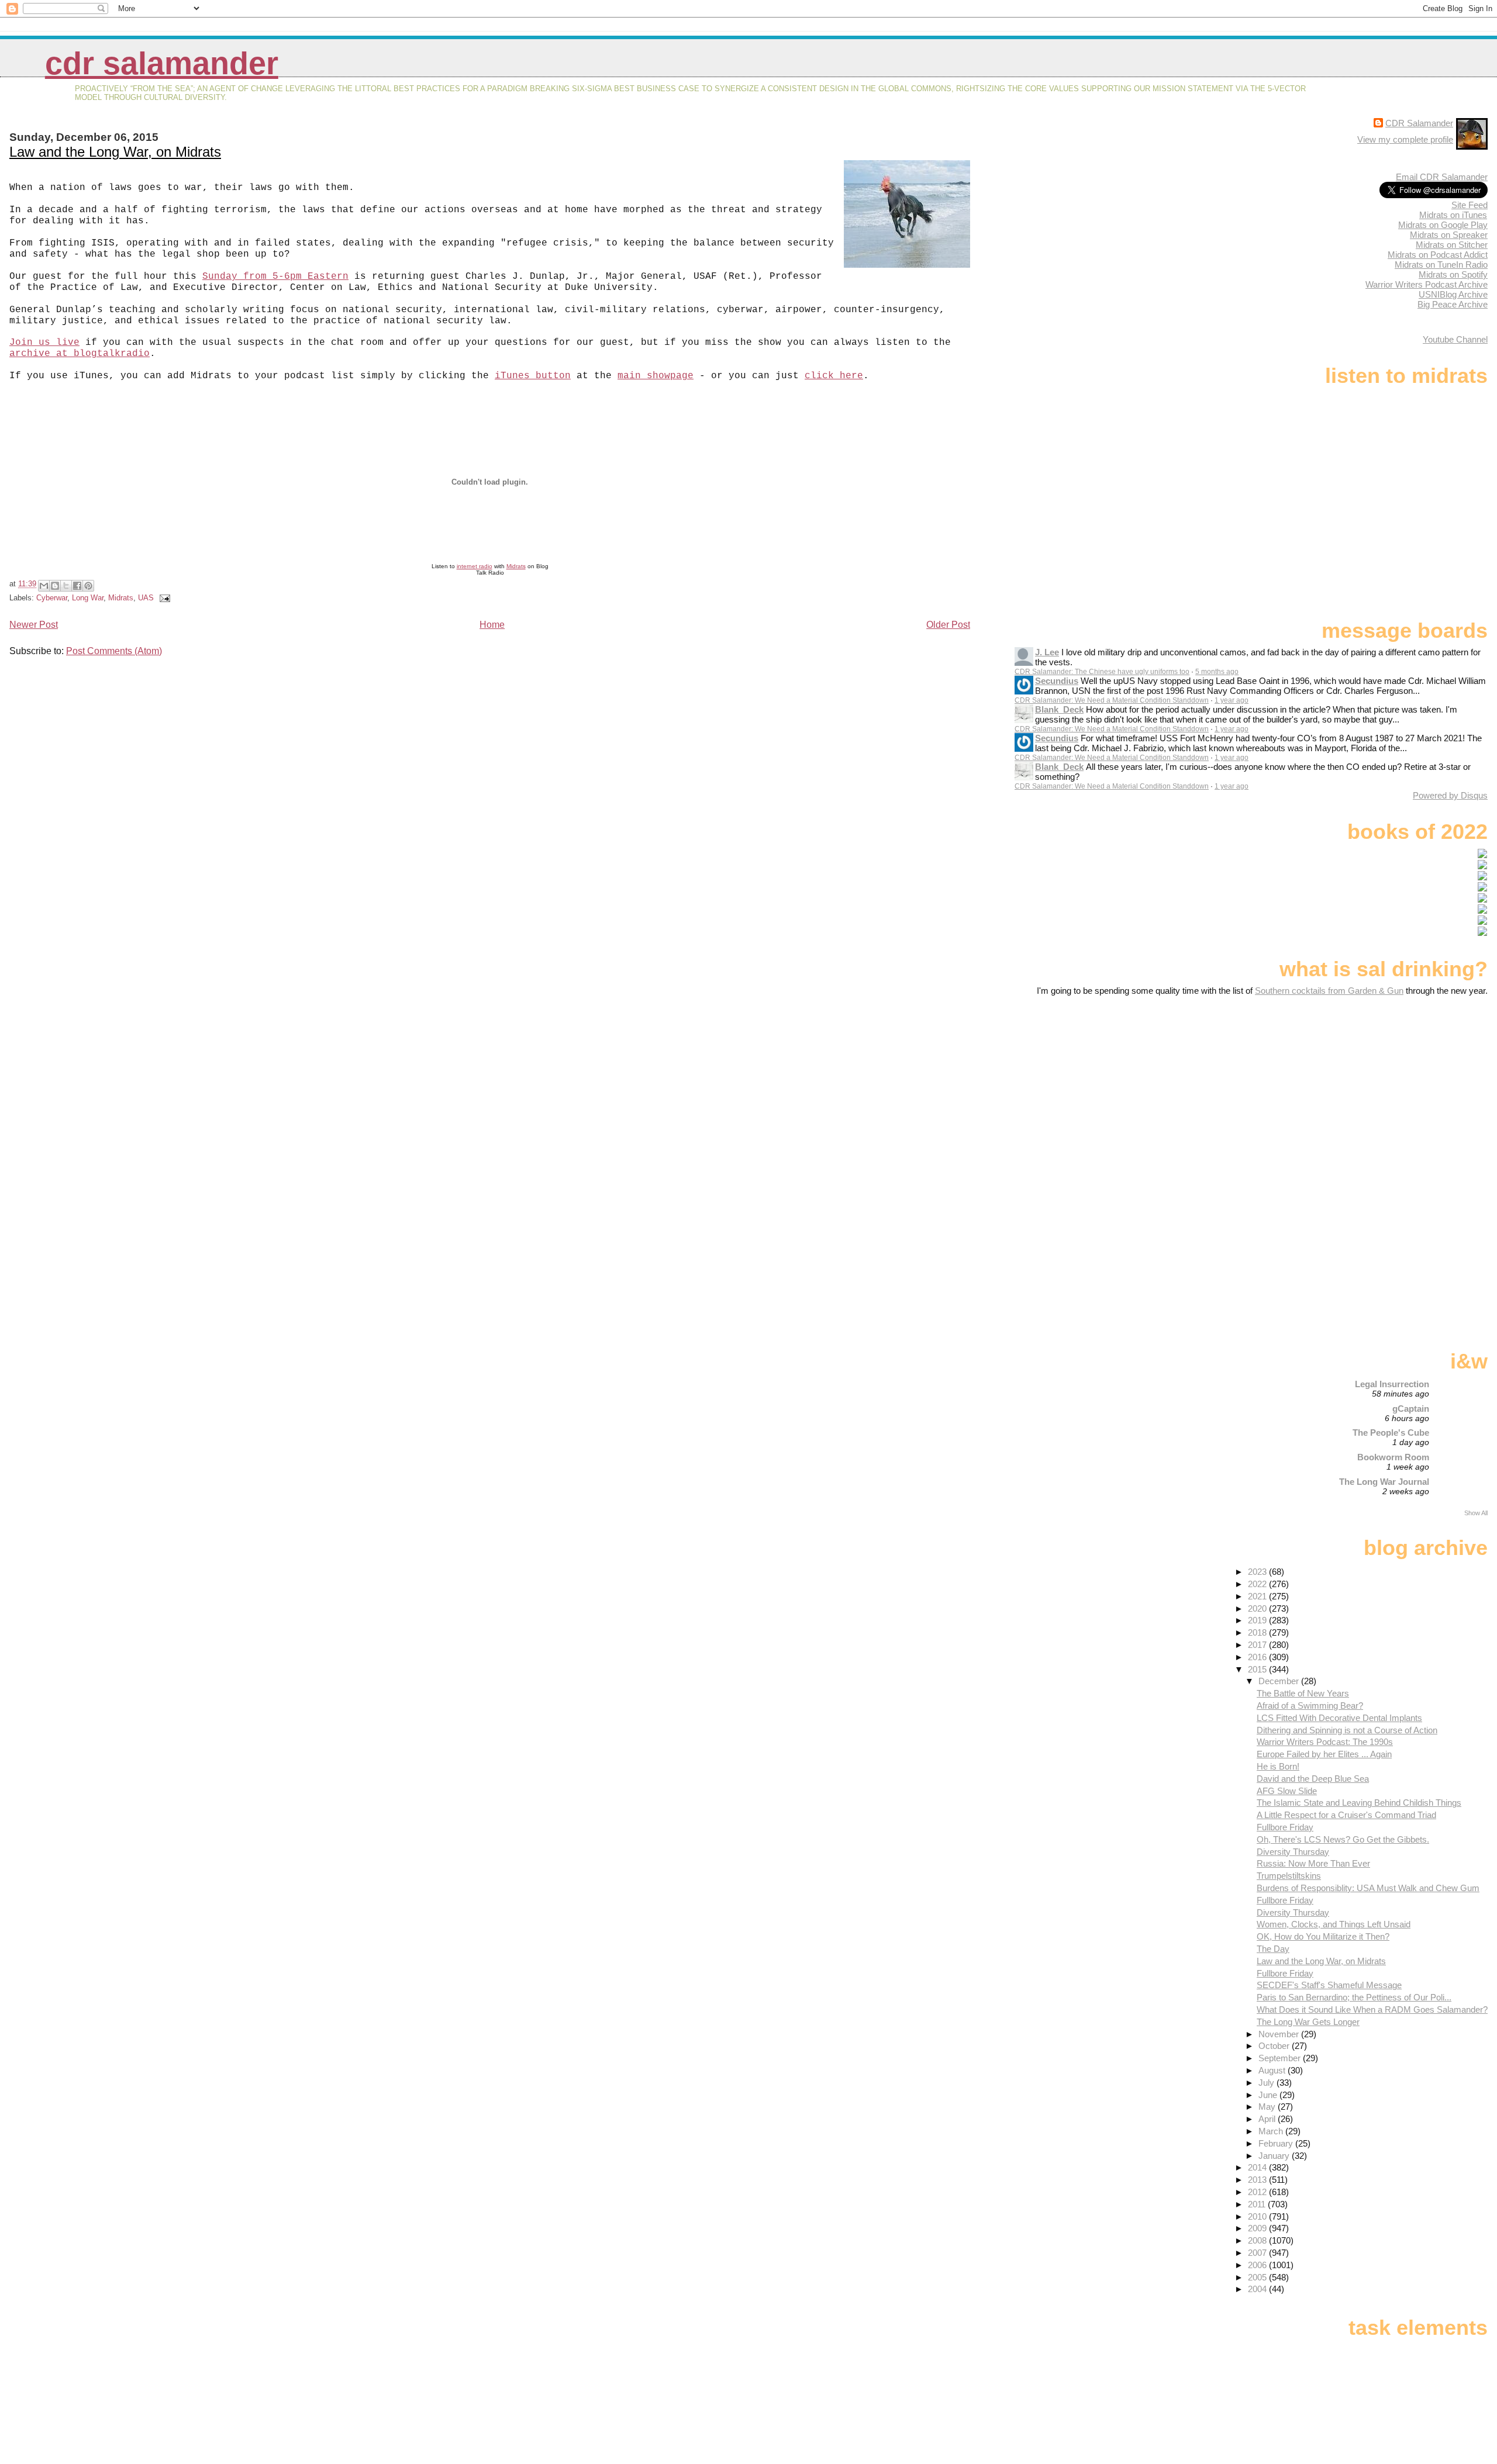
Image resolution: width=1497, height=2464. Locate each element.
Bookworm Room (1393, 1457)
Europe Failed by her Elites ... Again (1324, 1754)
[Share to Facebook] (77, 586)
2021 (1258, 1596)
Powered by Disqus (1450, 795)
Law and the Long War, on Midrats (115, 152)
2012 (1258, 2192)
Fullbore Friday (1285, 1827)
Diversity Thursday (1293, 1852)
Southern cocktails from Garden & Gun (1329, 991)
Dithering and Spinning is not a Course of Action (1347, 1730)
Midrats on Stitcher (1452, 245)
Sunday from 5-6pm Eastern (275, 277)
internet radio (475, 566)
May (1268, 2107)
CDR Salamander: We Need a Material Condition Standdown (1112, 700)
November (1280, 2034)
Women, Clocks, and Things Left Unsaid (1334, 1924)
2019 (1258, 1620)
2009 (1258, 2228)
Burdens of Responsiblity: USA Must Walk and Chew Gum (1368, 1888)
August (1273, 2070)
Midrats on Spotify (1453, 274)
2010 (1258, 2216)
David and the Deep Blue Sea (1313, 1779)
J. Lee (1047, 652)
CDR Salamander (162, 63)
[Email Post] (163, 598)
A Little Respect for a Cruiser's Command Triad (1346, 1815)
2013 (1258, 2180)
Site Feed (1470, 205)
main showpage (656, 376)
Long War (88, 598)
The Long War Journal (1384, 1482)
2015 (1258, 1669)
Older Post (948, 625)
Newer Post (34, 625)
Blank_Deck (1059, 709)
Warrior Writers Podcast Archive (1427, 284)
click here (834, 376)
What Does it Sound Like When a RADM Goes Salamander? (1372, 2009)
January (1275, 2156)
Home (492, 625)
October (1275, 2046)
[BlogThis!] (55, 586)
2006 (1258, 2265)
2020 (1258, 1608)
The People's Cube (1391, 1433)
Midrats (516, 566)
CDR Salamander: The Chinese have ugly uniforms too (1102, 672)
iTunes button (533, 376)
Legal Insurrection (1392, 1384)
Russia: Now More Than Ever (1313, 1863)
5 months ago (1217, 672)
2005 (1258, 2277)
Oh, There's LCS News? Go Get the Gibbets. (1343, 1839)
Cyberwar (52, 598)
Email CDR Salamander (1442, 177)
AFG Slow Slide (1287, 1791)
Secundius (1057, 681)
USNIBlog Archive (1453, 294)
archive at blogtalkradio (80, 354)
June (1269, 2095)
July (1267, 2083)
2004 (1258, 2289)
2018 (1258, 1632)
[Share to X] (66, 586)
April (1268, 2119)
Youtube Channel (1455, 339)
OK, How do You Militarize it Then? (1323, 1936)
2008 (1258, 2240)
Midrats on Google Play (1443, 225)
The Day (1273, 1949)
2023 (1258, 1572)
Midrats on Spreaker (1449, 235)
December (1280, 1681)
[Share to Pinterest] (88, 586)
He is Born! (1278, 1766)
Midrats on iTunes (1453, 215)
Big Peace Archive (1453, 304)
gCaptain (1411, 1409)
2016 (1258, 1657)
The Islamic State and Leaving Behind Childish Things (1359, 1803)
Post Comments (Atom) (114, 651)
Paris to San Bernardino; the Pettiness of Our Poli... (1354, 1997)
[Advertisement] (1415, 1088)
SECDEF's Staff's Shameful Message (1329, 1985)
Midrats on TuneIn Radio (1441, 265)
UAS (146, 598)
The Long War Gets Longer (1308, 2022)
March (1272, 2131)
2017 (1258, 1645)
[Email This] (44, 586)
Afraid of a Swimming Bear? (1310, 1706)
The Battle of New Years (1303, 1693)
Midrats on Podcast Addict (1438, 255)
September (1281, 2058)
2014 (1258, 2167)
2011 (1258, 2204)
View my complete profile (1405, 139)
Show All (1476, 1513)
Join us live (44, 343)
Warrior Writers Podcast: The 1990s (1325, 1742)
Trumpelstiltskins (1289, 1876)
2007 (1258, 2253)
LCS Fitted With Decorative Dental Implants (1339, 1718)
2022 (1258, 1584)
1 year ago (1232, 700)
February (1277, 2143)
